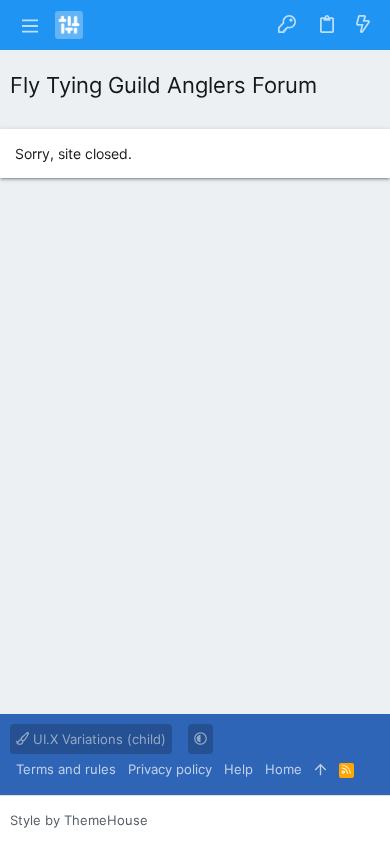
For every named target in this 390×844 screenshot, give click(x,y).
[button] (30, 25)
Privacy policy (170, 769)
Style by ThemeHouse (79, 820)
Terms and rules (66, 769)
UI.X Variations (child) (97, 739)
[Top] (320, 769)
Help (238, 769)
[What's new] (363, 25)
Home (283, 769)
